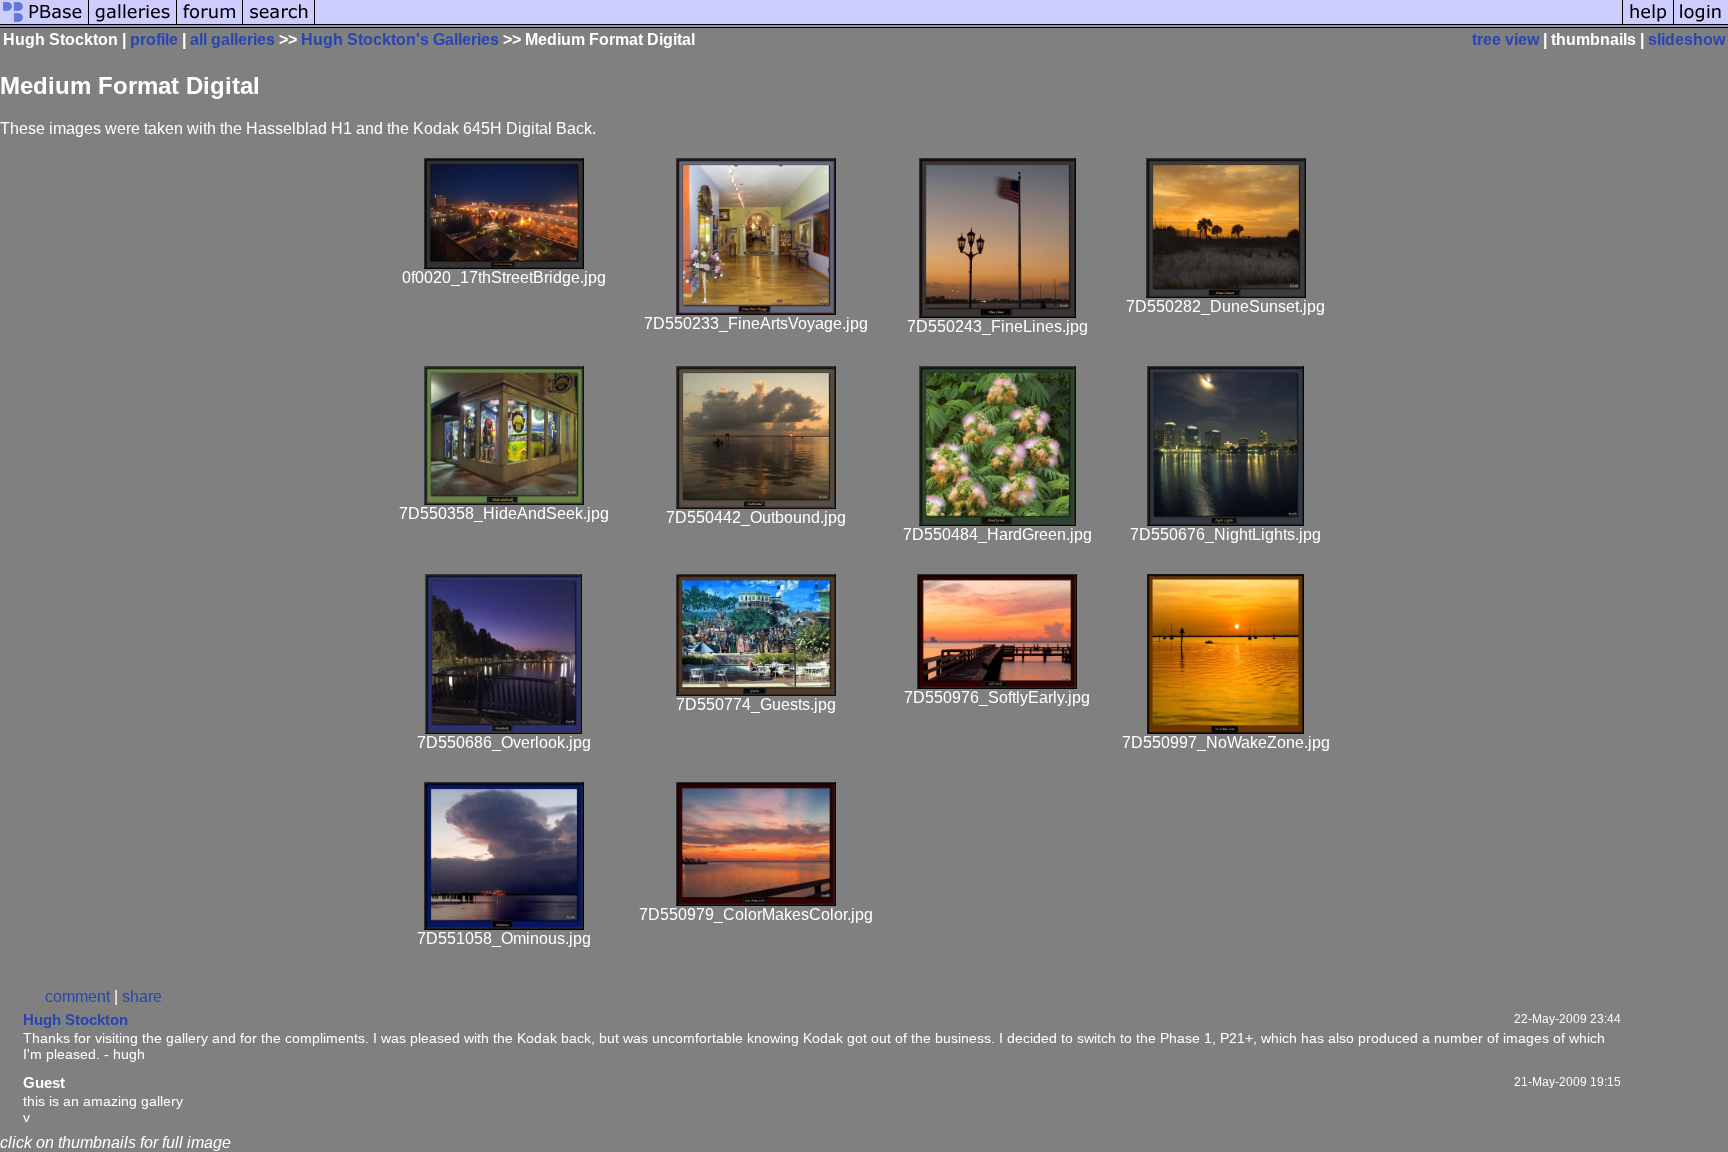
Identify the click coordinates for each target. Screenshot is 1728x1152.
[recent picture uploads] (133, 22)
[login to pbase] (1701, 22)
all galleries (232, 39)
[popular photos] (968, 22)
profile (154, 39)
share (142, 996)
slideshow (1686, 39)
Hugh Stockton (75, 1019)
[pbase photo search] (279, 22)
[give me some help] (1648, 22)
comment (77, 996)
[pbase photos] (44, 22)
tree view (1505, 39)
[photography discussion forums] (210, 22)
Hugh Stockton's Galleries (400, 39)
